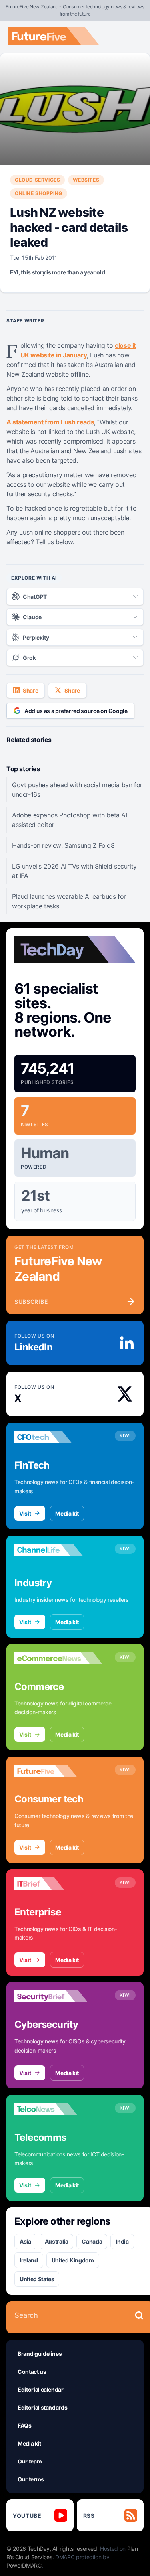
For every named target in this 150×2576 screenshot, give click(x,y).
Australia (57, 2241)
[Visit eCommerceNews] (58, 1658)
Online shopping (39, 193)
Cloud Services (37, 180)
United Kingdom (73, 2260)
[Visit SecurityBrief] (58, 1996)
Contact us (32, 2372)
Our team (30, 2461)
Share (30, 690)
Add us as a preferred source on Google (76, 711)
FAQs (25, 2425)
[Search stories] (139, 2315)
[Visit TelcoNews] (58, 2109)
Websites (86, 180)
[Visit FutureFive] (58, 1771)
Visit (25, 1513)
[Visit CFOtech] (58, 1437)
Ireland (29, 2260)
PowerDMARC (24, 2565)
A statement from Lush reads (50, 422)
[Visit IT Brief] (58, 1884)
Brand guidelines (40, 2354)
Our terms (31, 2479)
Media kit (67, 1513)
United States (37, 2279)
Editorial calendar (41, 2389)
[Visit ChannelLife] (58, 1550)
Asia (25, 2241)
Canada (92, 2241)
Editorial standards (42, 2407)
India (122, 2241)
